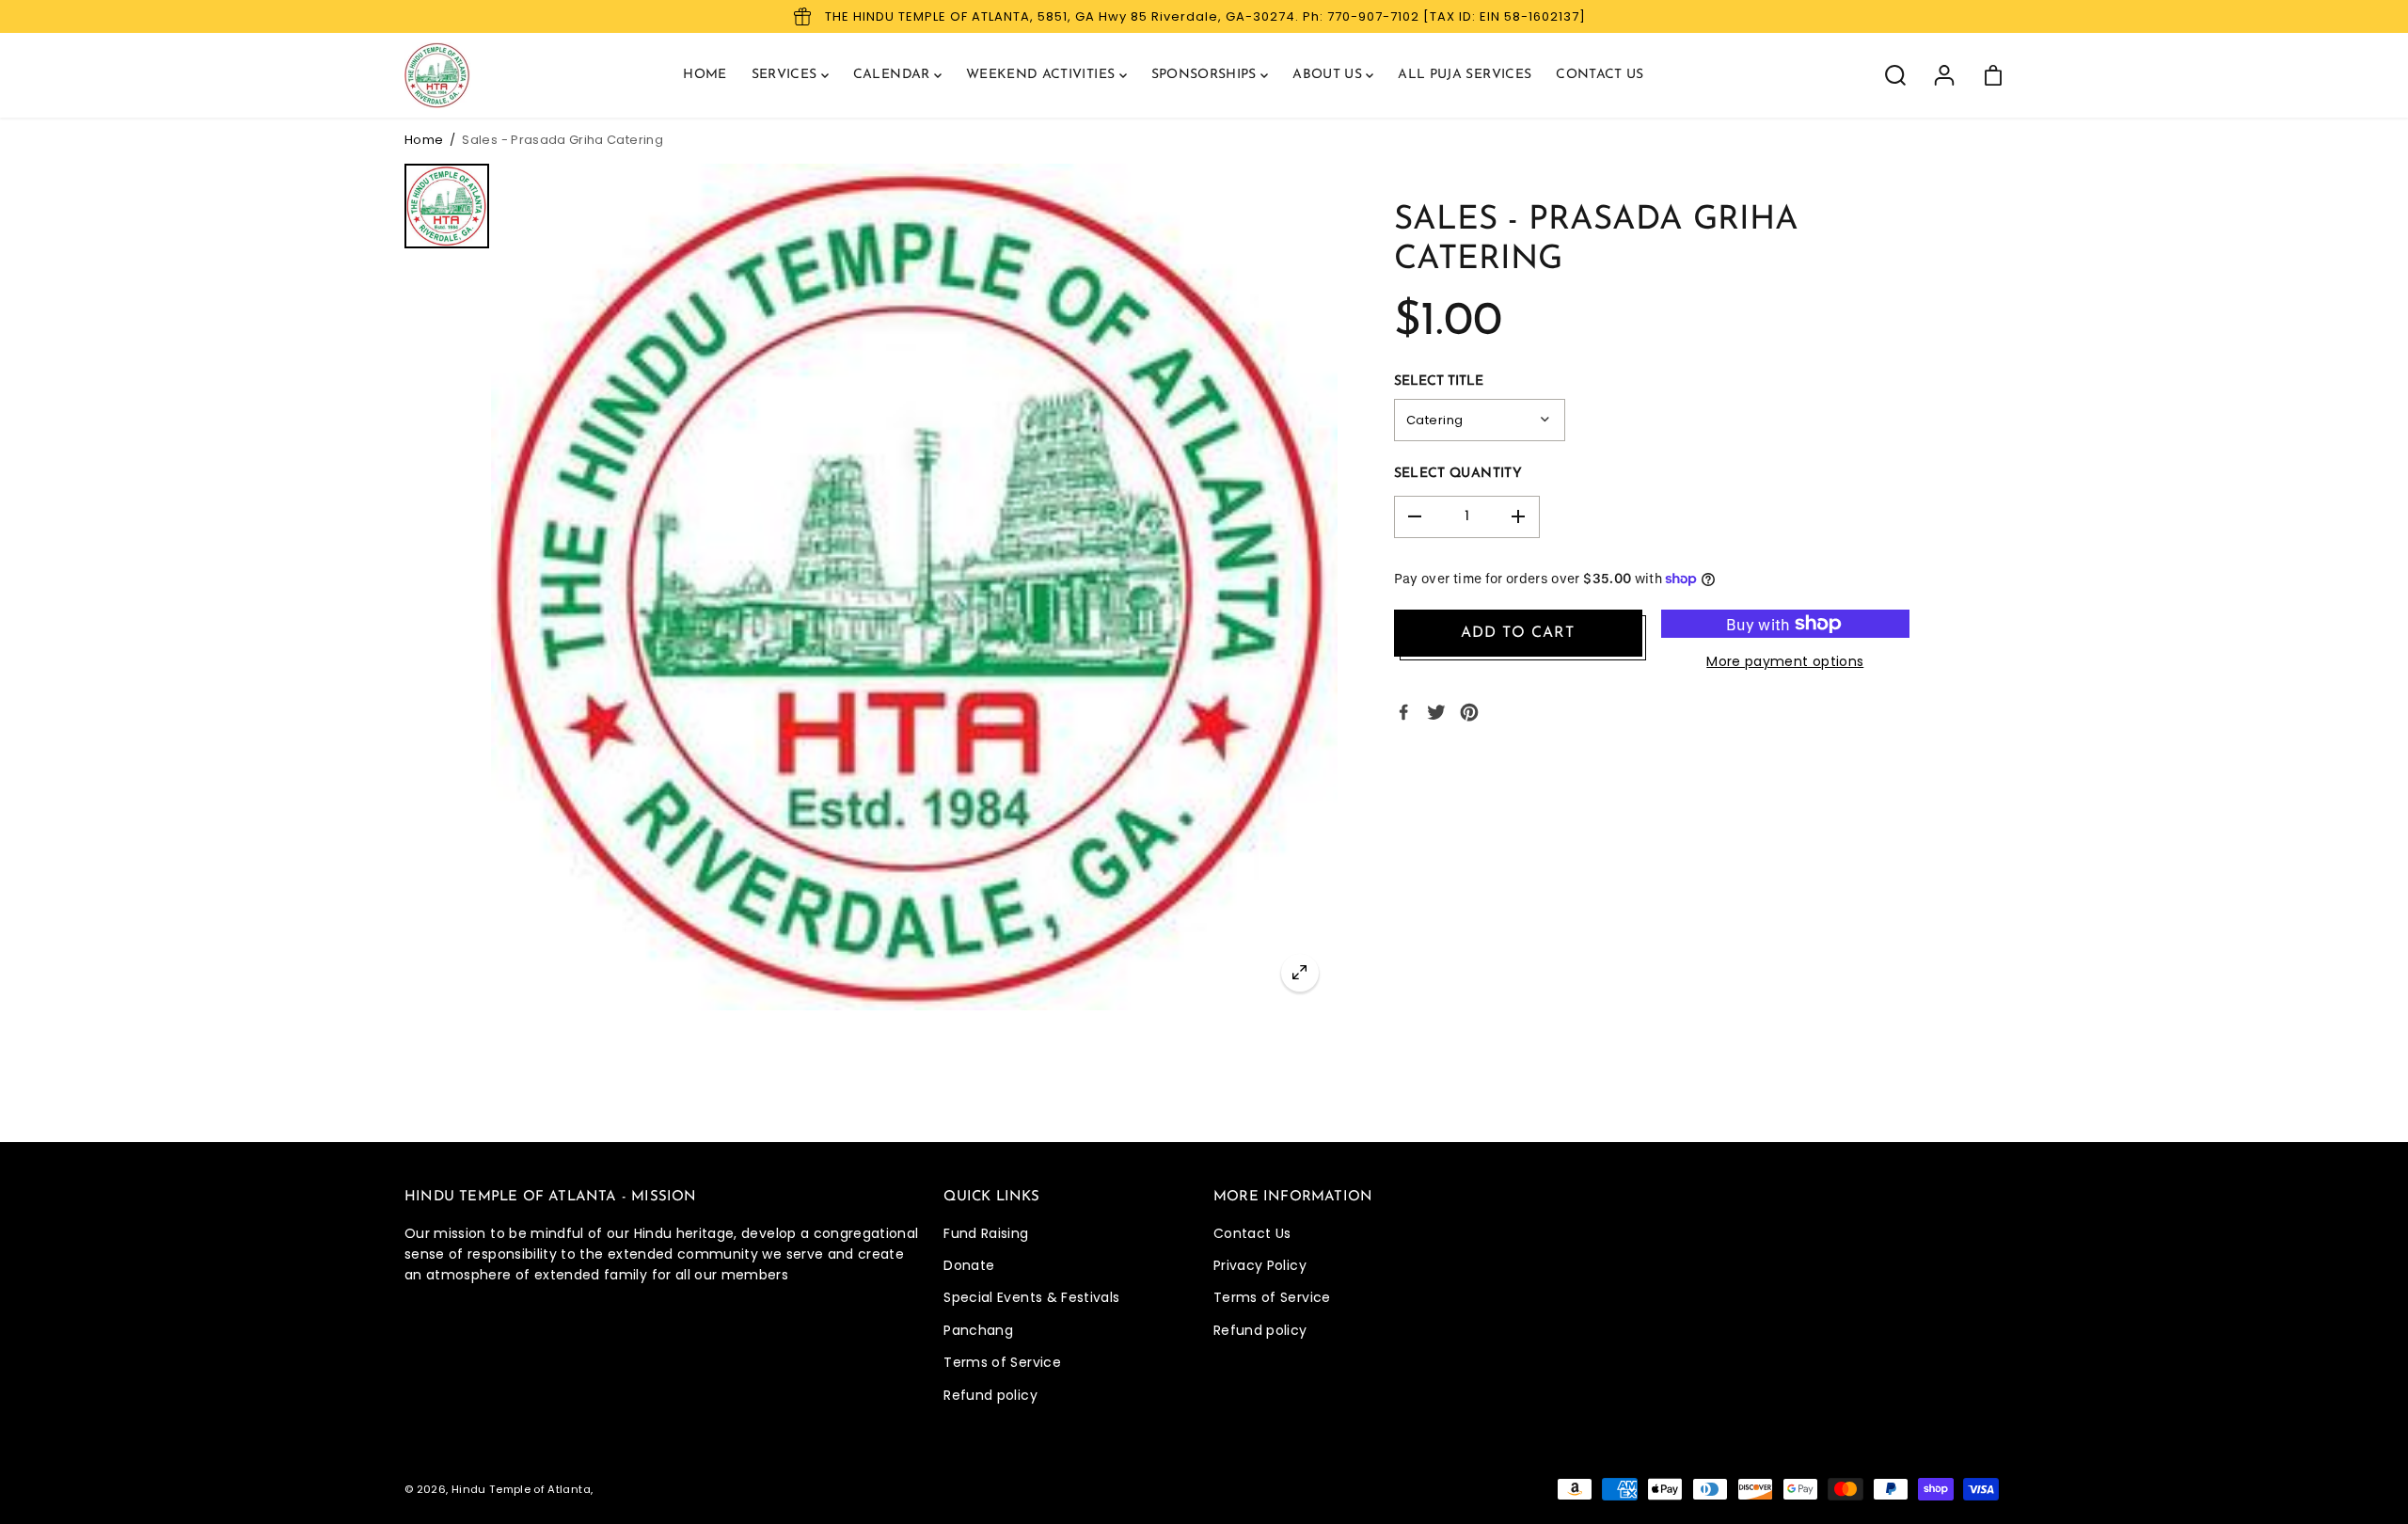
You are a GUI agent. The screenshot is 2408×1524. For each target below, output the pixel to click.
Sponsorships (1206, 75)
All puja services (1465, 75)
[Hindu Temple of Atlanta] (437, 75)
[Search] (1895, 75)
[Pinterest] (1469, 712)
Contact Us (1252, 1233)
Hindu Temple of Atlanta (521, 1489)
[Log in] (1944, 75)
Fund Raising (986, 1233)
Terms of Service (1002, 1362)
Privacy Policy (1260, 1265)
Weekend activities (1043, 75)
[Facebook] (1403, 712)
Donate (969, 1265)
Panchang (978, 1330)
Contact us (1600, 75)
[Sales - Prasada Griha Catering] (1300, 973)
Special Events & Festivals (1031, 1297)
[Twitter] (1436, 712)
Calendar (894, 75)
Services (786, 75)
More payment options (1785, 661)
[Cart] (1993, 75)
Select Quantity (1458, 474)
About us (1329, 75)
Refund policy (990, 1395)
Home (705, 75)
